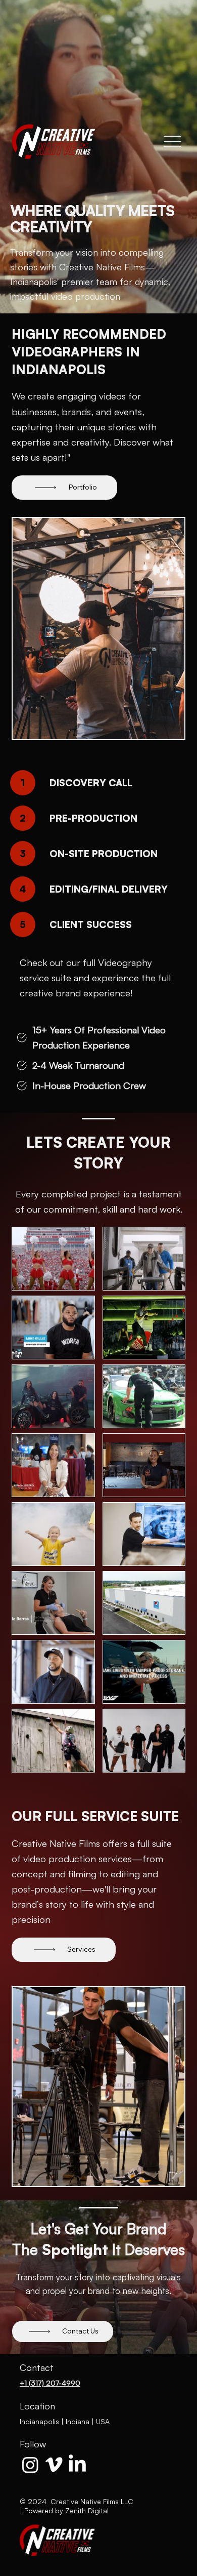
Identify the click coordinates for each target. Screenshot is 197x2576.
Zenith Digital (87, 2510)
